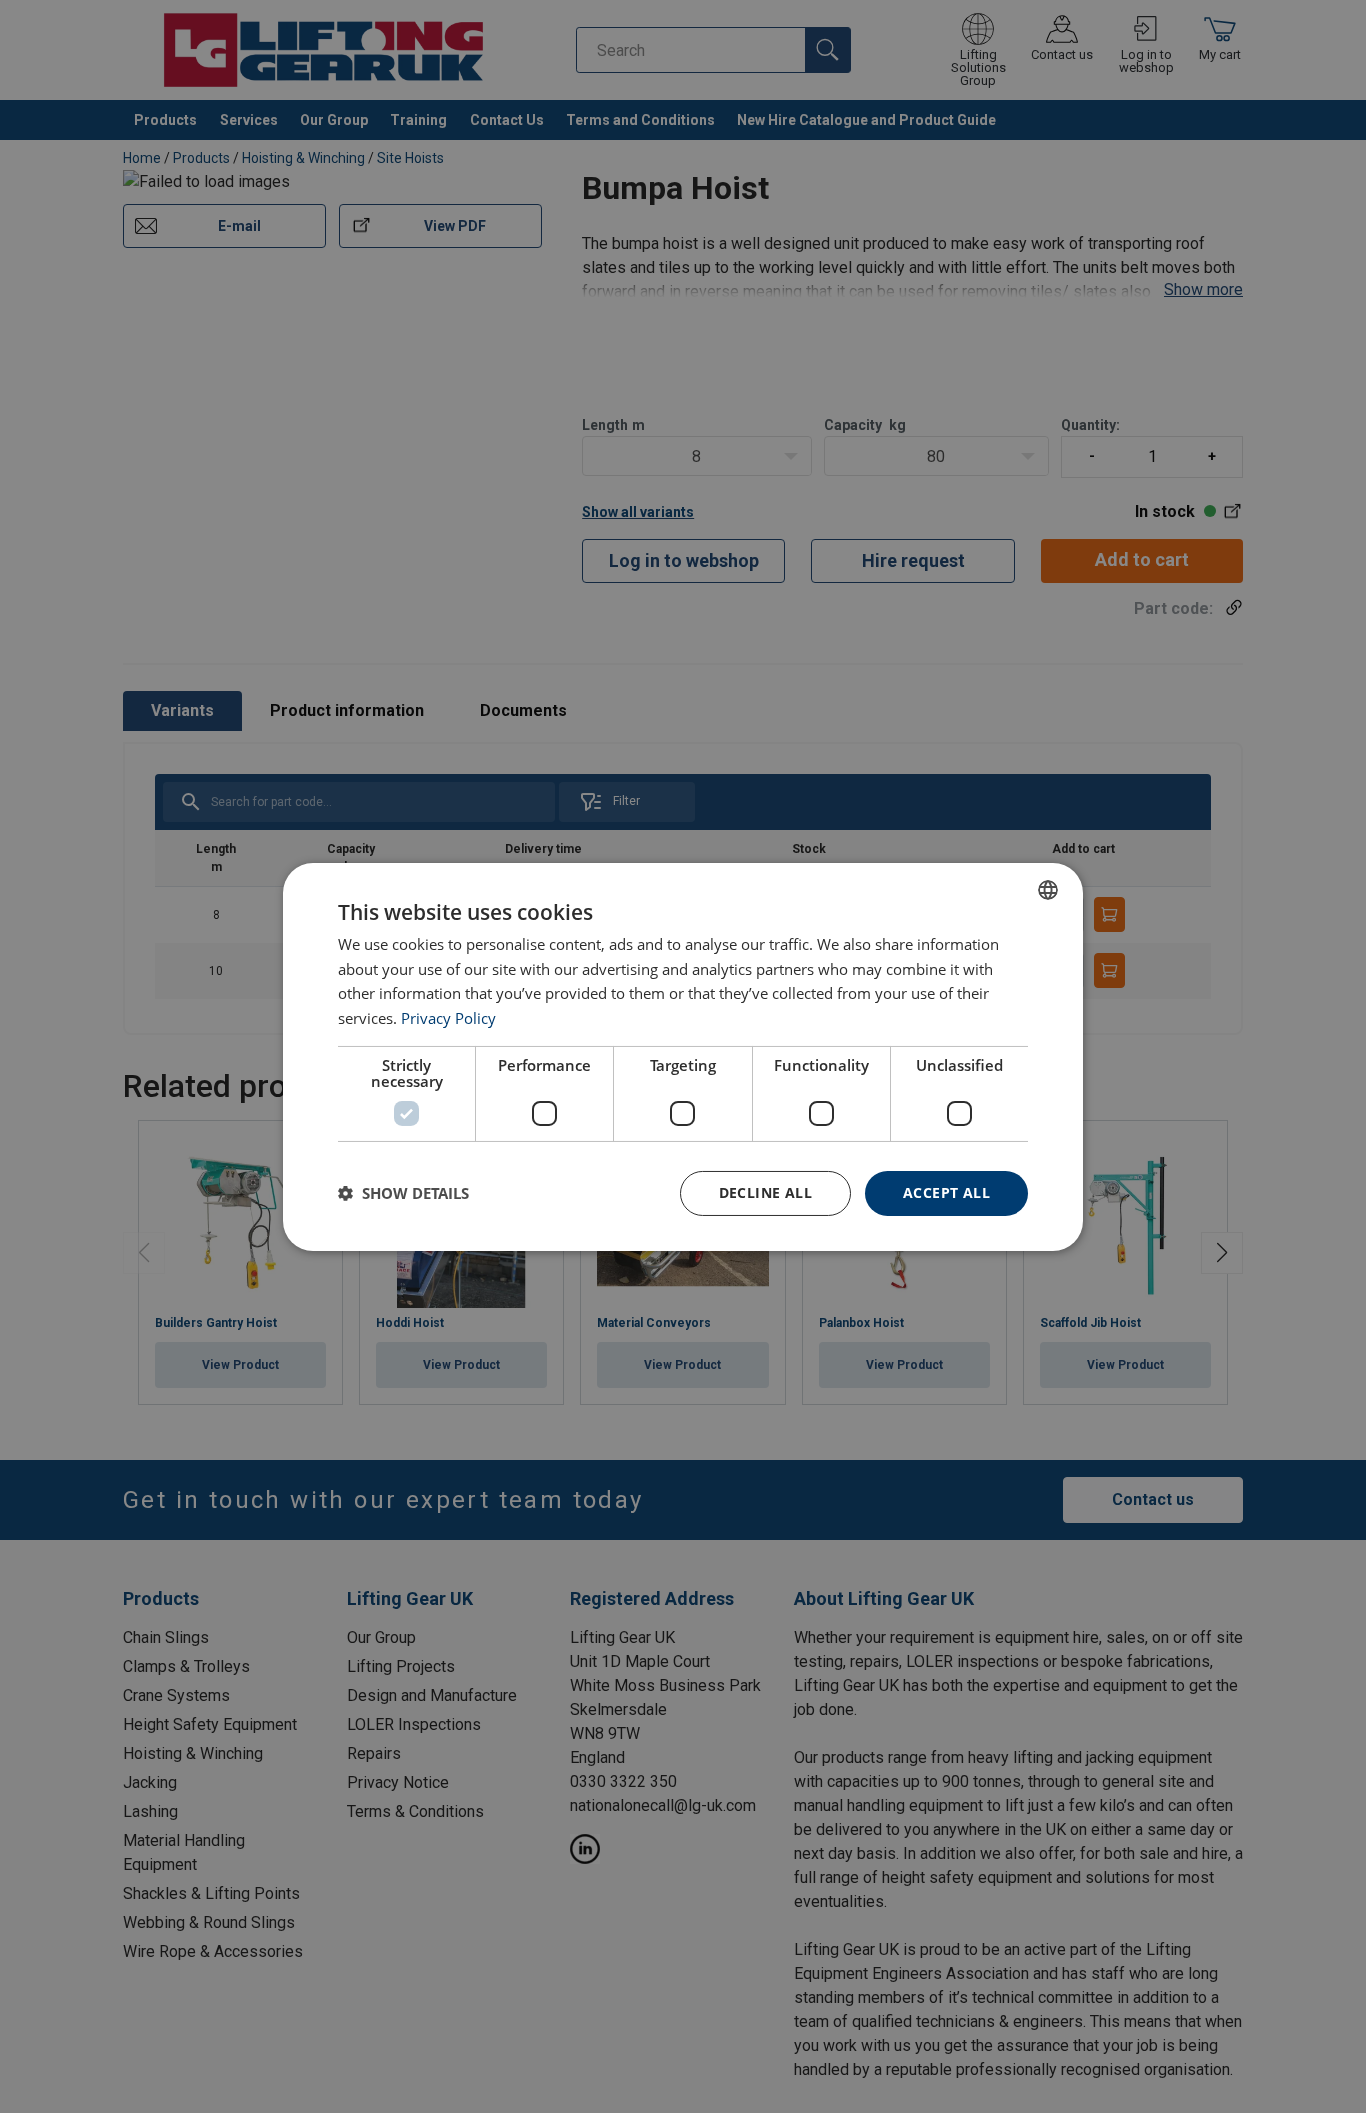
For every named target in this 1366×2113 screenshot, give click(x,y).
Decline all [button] (765, 1192)
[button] (403, 1193)
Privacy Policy (448, 1018)
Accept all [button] (946, 1192)
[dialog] (683, 1056)
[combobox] (1048, 889)
